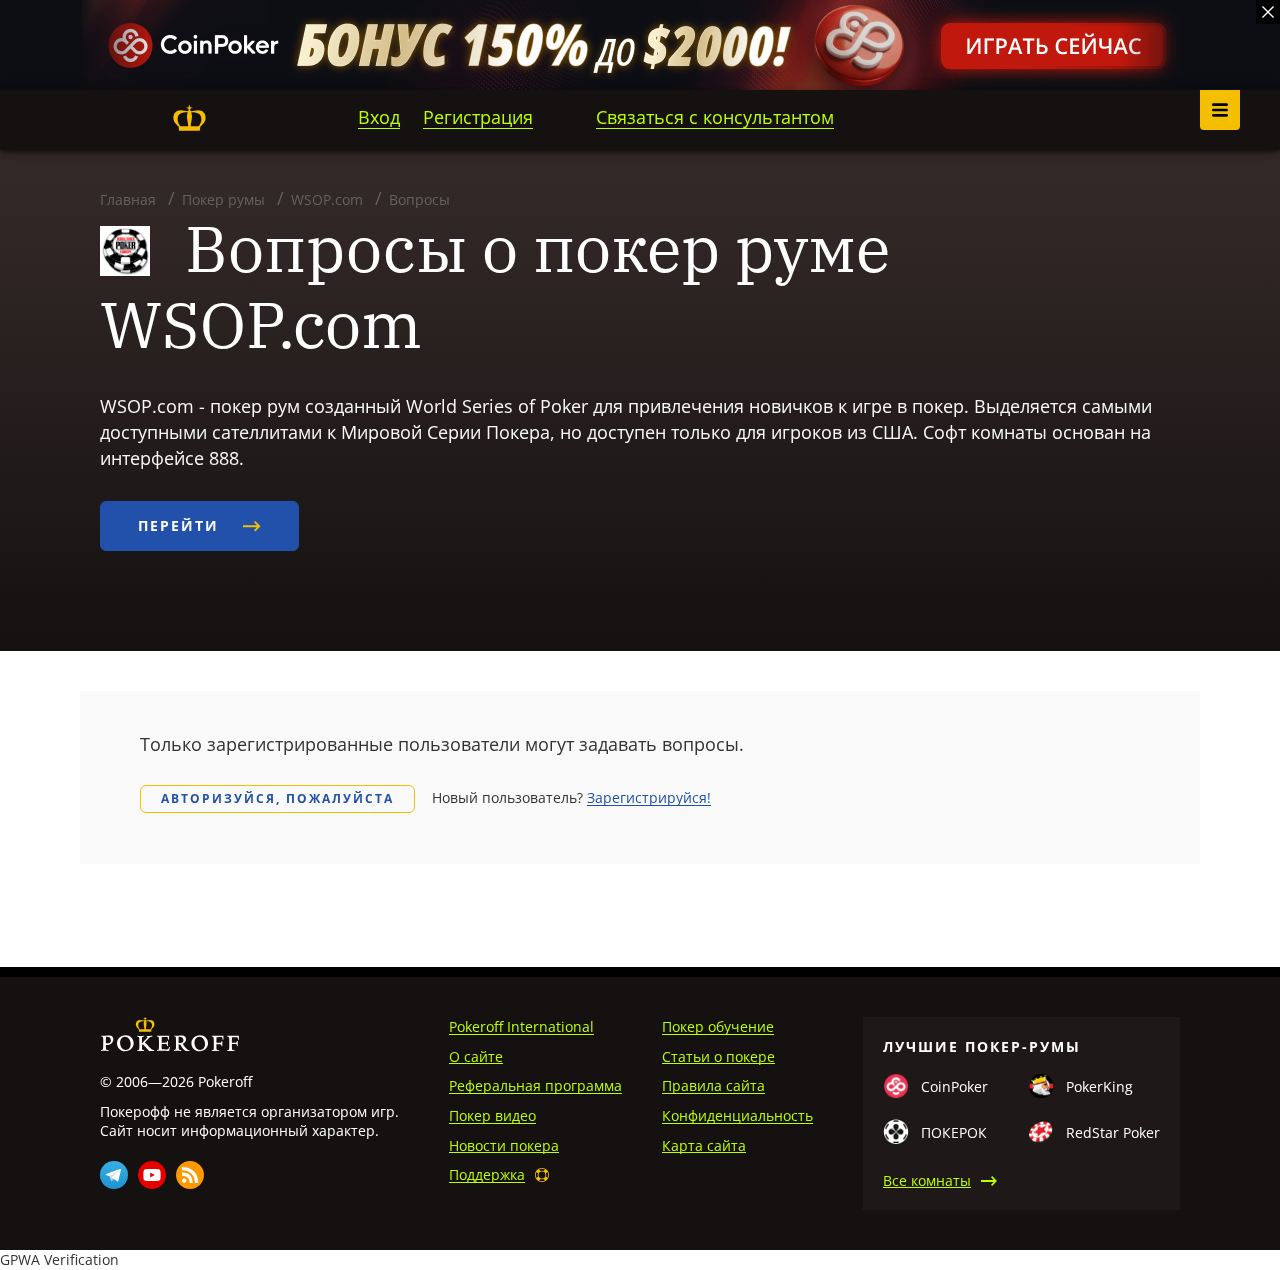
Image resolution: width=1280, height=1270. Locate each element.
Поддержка (487, 1174)
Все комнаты (927, 1180)
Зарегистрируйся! (649, 797)
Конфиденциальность (737, 1115)
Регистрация (478, 117)
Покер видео (492, 1115)
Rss (190, 1175)
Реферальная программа (535, 1085)
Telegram (114, 1175)
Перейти (181, 525)
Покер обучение (718, 1026)
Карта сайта (704, 1145)
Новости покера (504, 1145)
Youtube (152, 1175)
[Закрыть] (1268, 12)
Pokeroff (189, 118)
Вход (379, 117)
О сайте (476, 1056)
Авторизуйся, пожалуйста (277, 798)
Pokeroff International (521, 1026)
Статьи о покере (718, 1056)
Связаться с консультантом (715, 117)
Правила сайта (713, 1085)
